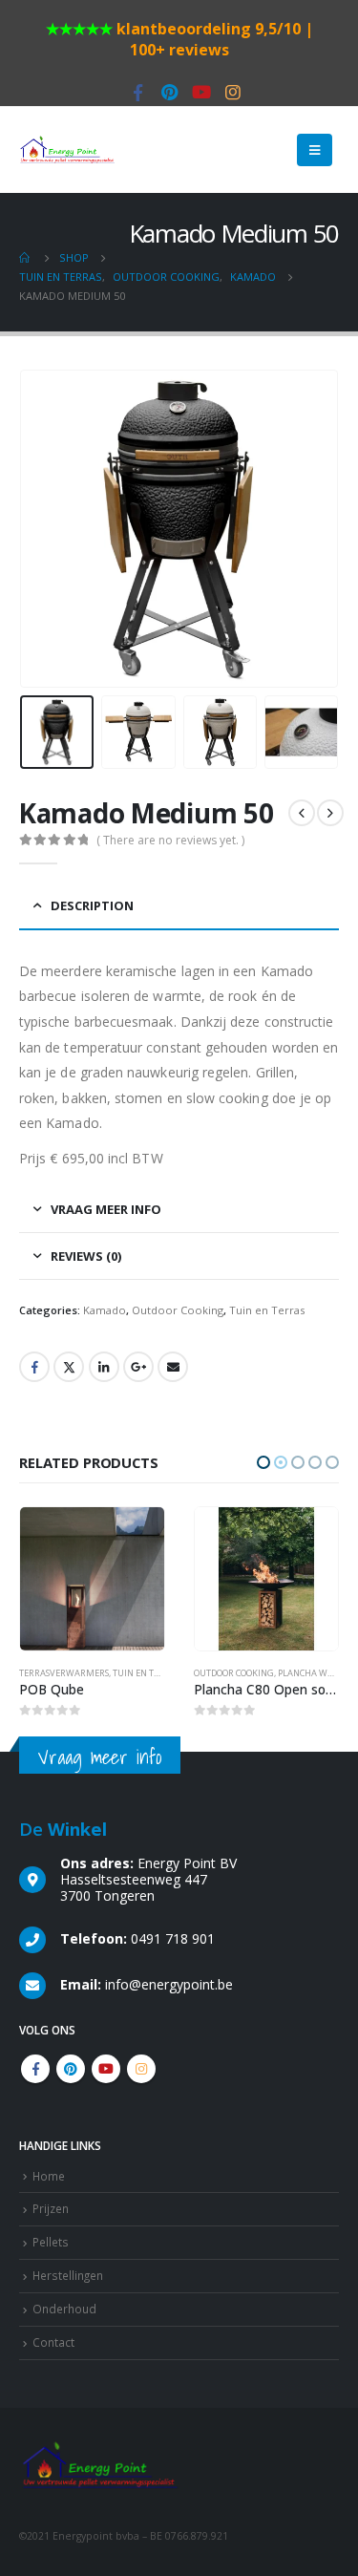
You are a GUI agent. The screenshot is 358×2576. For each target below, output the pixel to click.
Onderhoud (64, 2309)
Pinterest (71, 2069)
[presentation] (43, 528)
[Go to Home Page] (26, 258)
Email (173, 1367)
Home (49, 2176)
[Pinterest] (170, 93)
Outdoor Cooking (178, 1310)
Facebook (34, 1367)
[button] (263, 1462)
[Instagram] (233, 93)
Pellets (51, 2242)
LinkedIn (104, 1367)
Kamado (105, 1310)
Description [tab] (92, 905)
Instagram (141, 2069)
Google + (138, 1367)
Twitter (69, 1367)
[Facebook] (138, 93)
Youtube (106, 2069)
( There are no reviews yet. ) (170, 840)
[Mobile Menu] (315, 150)
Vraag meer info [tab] (106, 1209)
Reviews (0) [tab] (86, 1256)
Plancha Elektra (316, 1673)
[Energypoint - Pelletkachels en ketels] (67, 150)
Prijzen (51, 2208)
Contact (53, 2342)
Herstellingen (68, 2275)
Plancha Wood (137, 1673)
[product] (93, 1579)
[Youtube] (201, 93)
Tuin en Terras (267, 1310)
